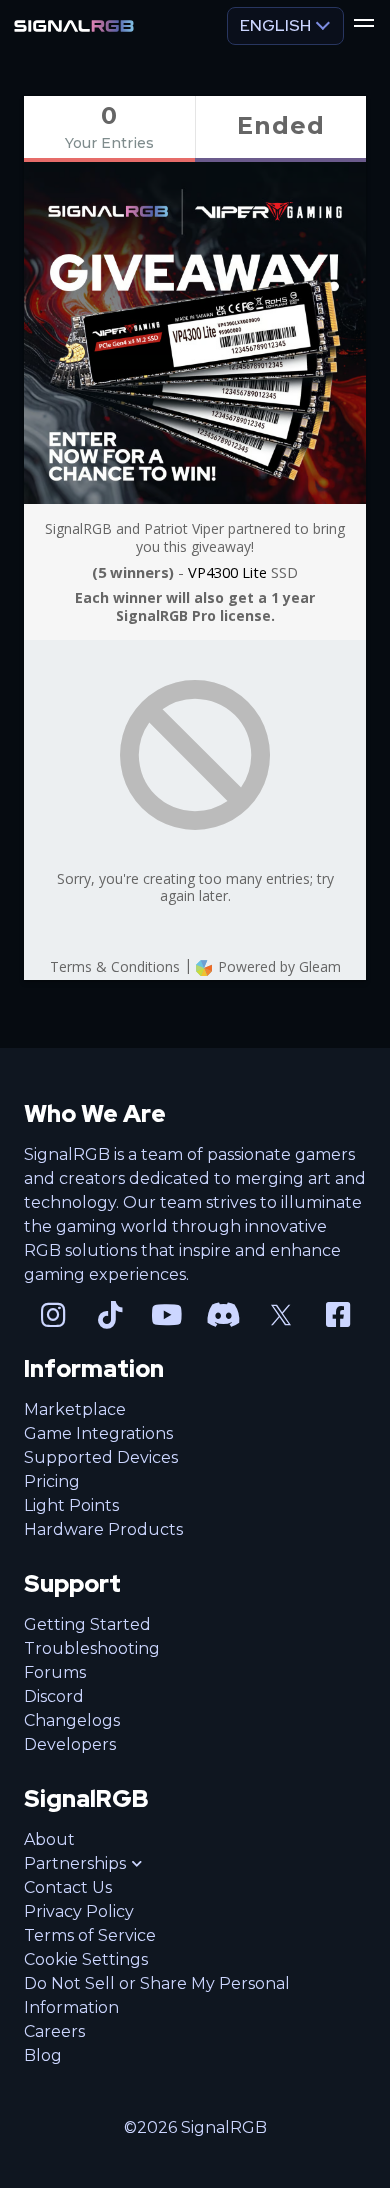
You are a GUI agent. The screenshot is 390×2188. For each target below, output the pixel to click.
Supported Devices (101, 1457)
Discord (54, 1696)
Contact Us (68, 1887)
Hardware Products (103, 1529)
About (49, 1839)
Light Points (71, 1505)
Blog (43, 2055)
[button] (83, 1864)
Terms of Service (90, 1935)
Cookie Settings (86, 1959)
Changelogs (72, 1720)
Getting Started (87, 1624)
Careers (54, 2031)
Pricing (52, 1481)
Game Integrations (98, 1433)
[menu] (364, 26)
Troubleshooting (92, 1648)
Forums (55, 1672)
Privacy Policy (79, 1911)
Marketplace (75, 1409)
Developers (70, 1744)
